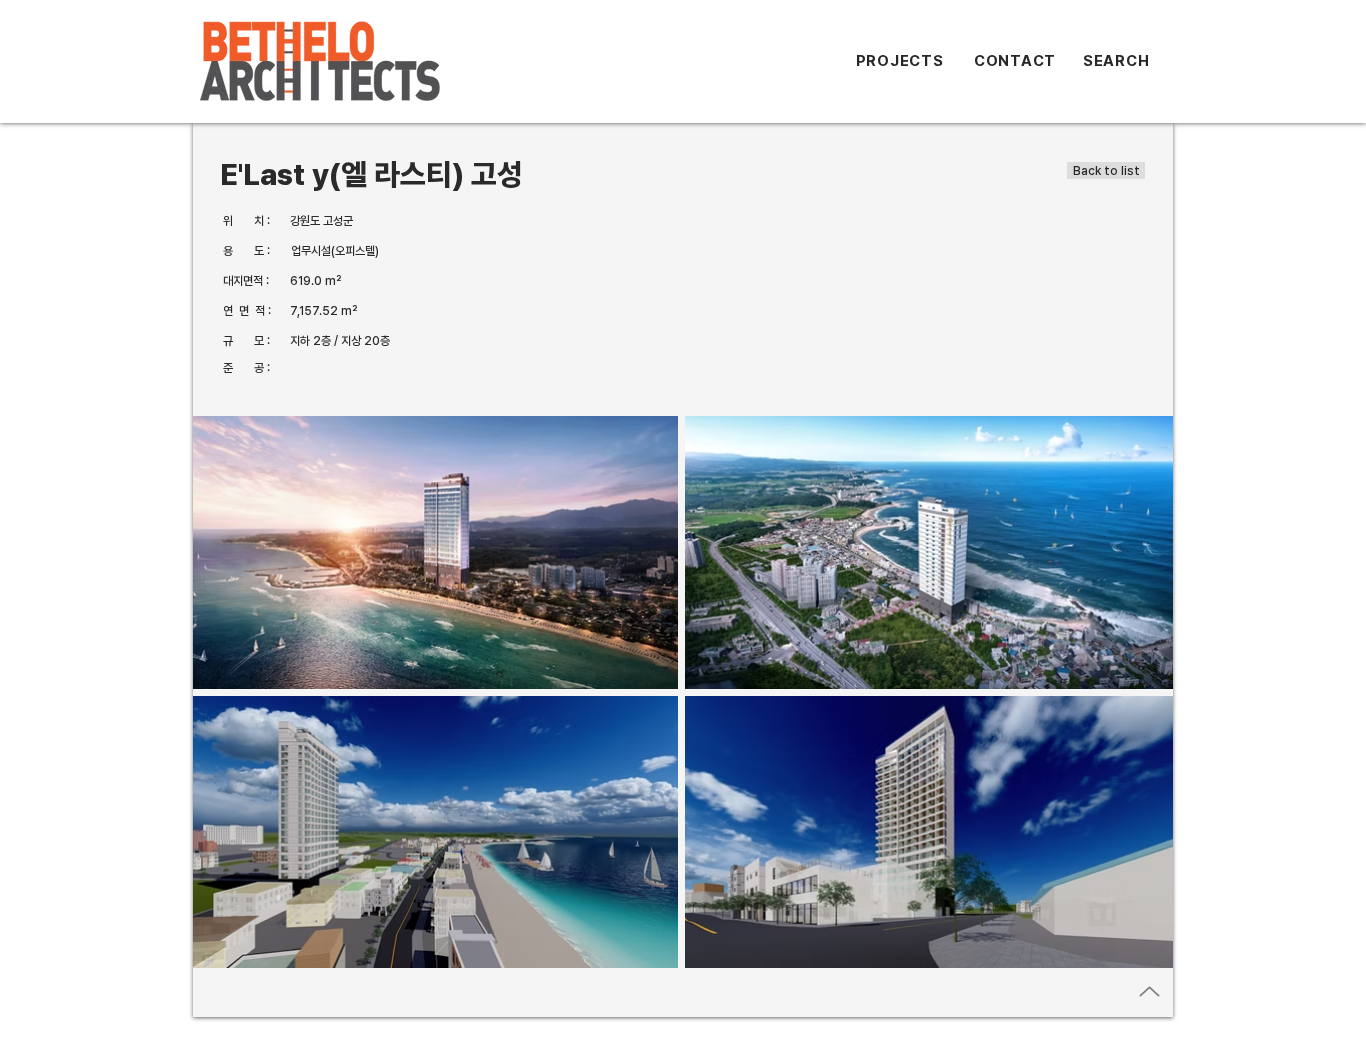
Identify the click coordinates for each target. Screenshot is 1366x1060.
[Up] (1149, 991)
